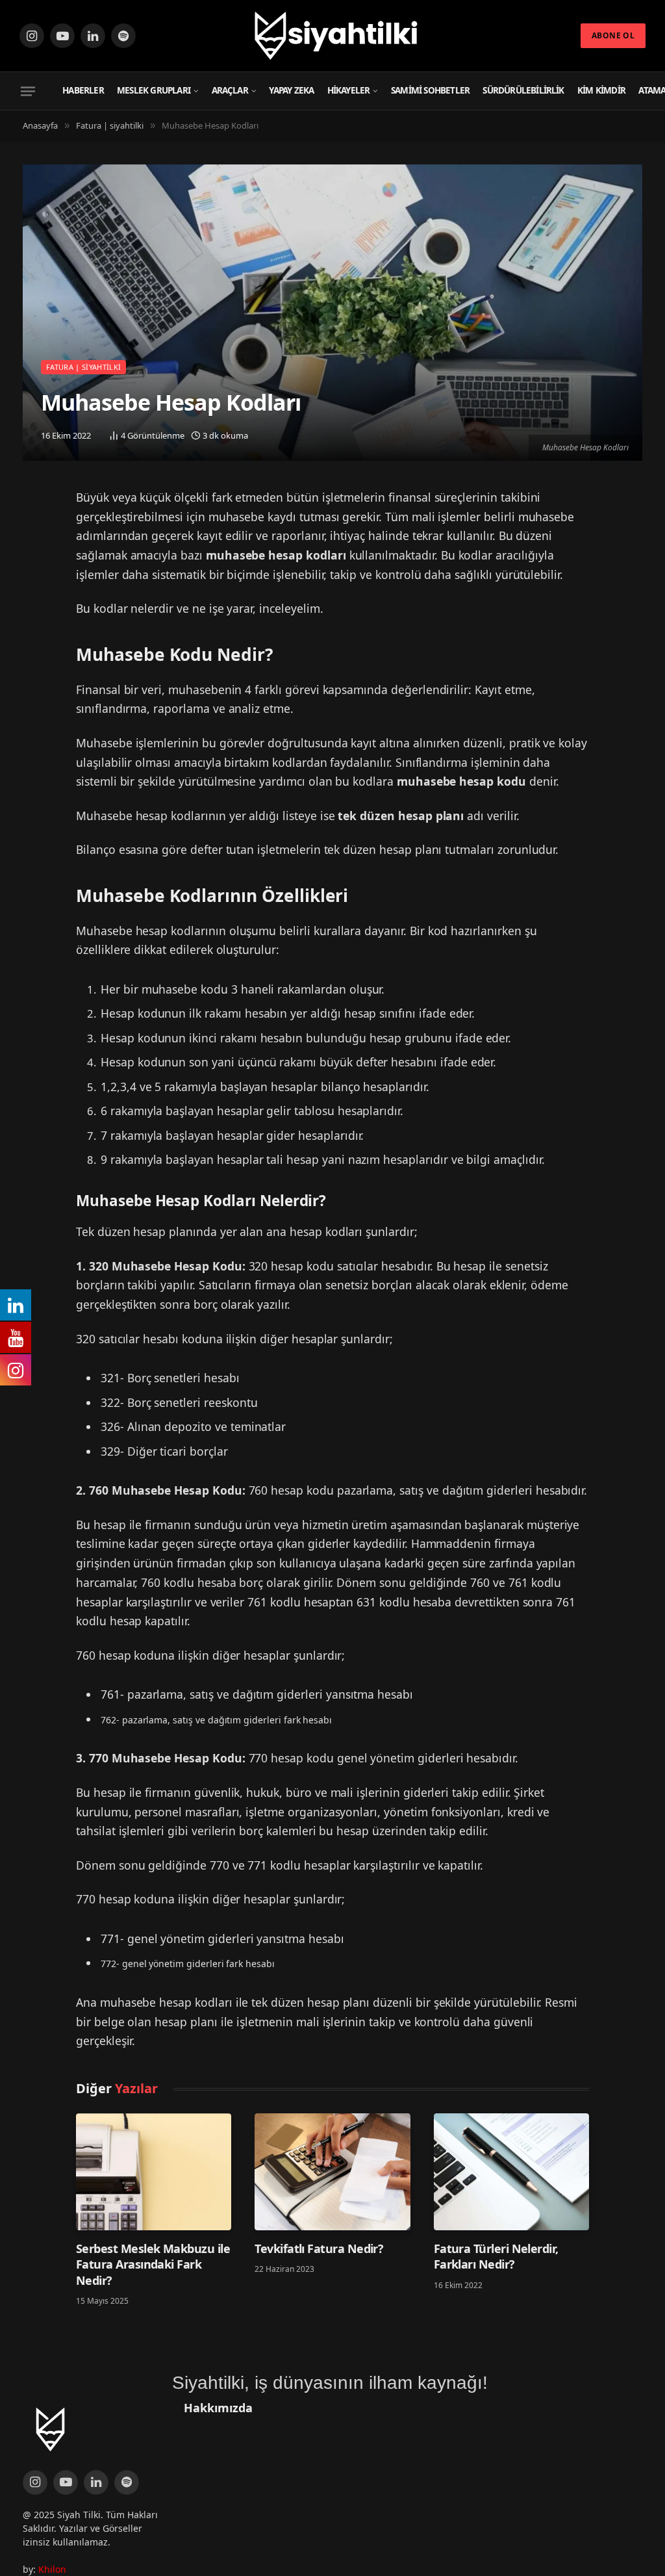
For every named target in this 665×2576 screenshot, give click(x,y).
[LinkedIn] (37, 537)
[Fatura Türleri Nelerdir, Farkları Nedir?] (511, 2171)
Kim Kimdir (601, 90)
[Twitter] (37, 504)
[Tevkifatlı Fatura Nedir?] (332, 2171)
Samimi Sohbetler (430, 90)
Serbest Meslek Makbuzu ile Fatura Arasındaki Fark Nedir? (153, 2264)
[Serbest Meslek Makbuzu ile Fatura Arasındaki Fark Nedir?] (154, 2171)
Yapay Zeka (291, 90)
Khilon (52, 2569)
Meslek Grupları (154, 90)
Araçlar (230, 90)
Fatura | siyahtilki (83, 367)
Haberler (83, 90)
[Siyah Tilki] (332, 36)
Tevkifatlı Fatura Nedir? (319, 2248)
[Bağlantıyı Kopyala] (37, 571)
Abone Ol (613, 35)
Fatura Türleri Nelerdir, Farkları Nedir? (496, 2256)
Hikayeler (349, 90)
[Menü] (28, 91)
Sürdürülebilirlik (523, 90)
